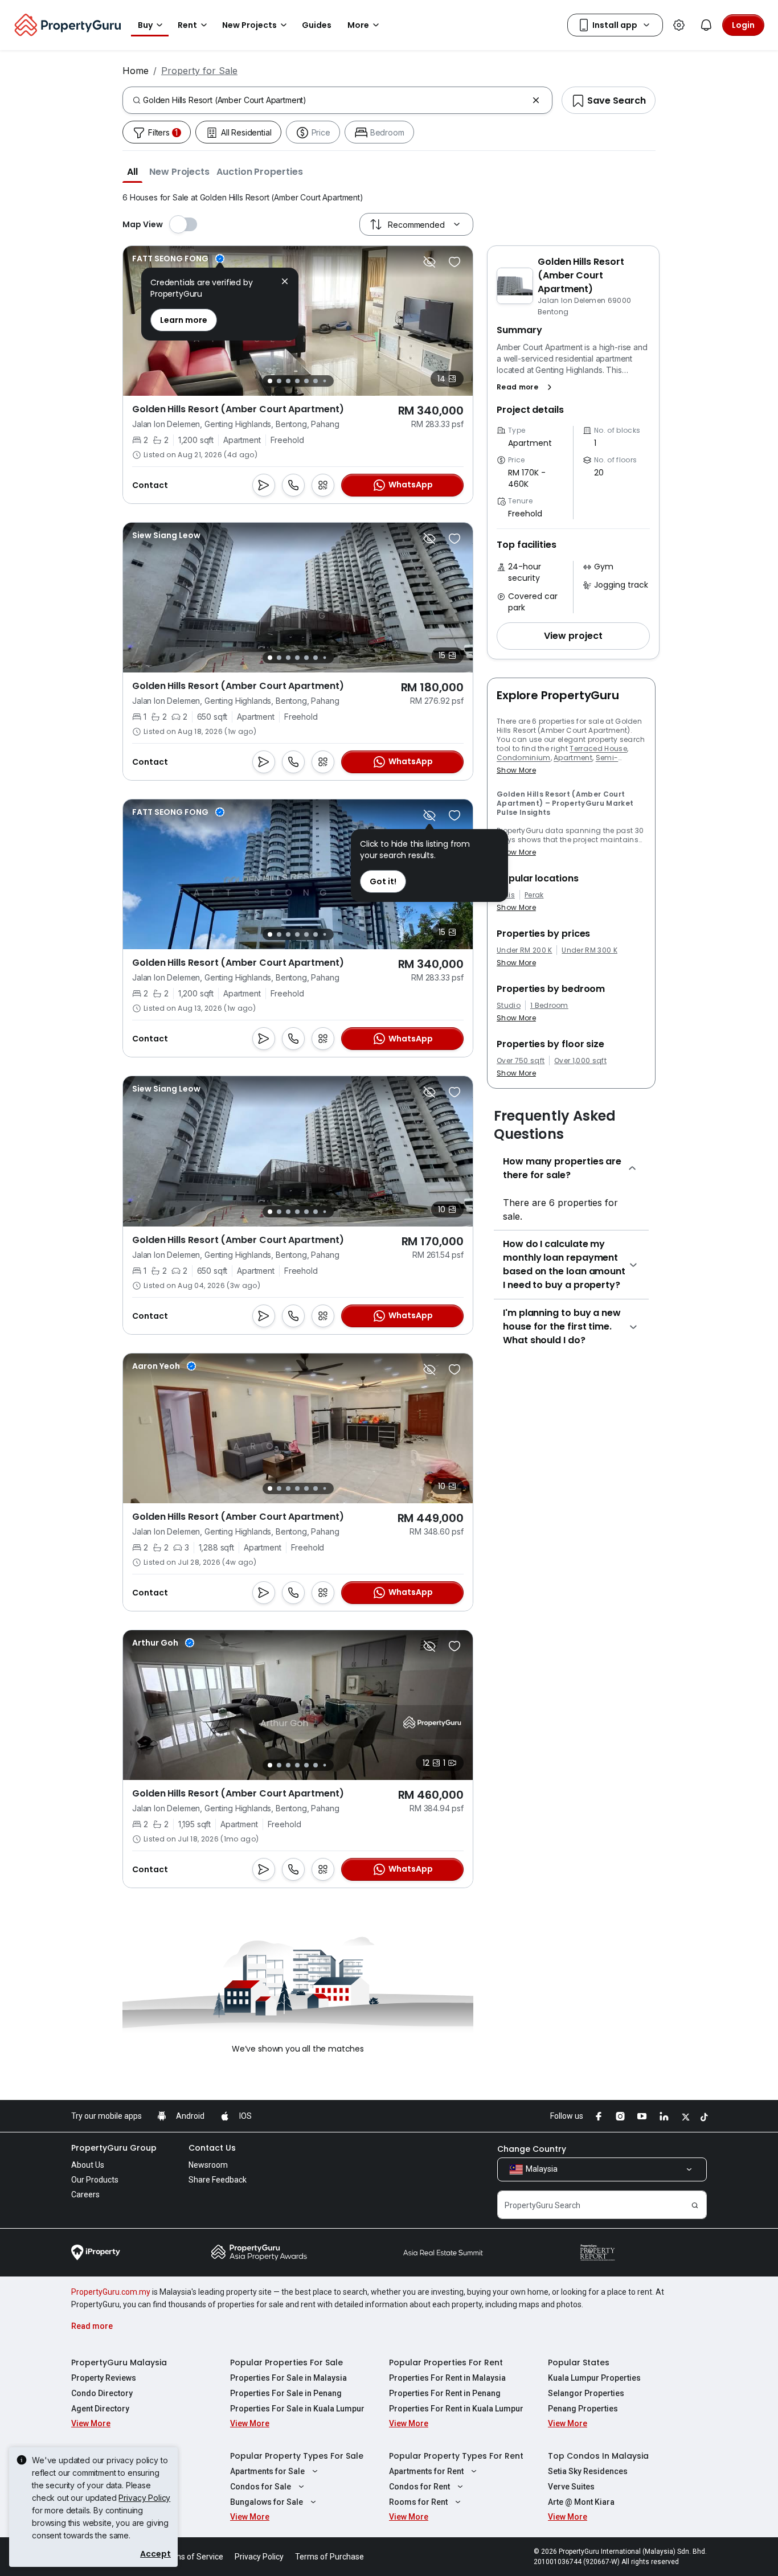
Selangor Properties (586, 2393)
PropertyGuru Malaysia (119, 2362)
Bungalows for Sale (267, 2502)
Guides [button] (317, 25)
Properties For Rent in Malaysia (447, 2378)
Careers (85, 2194)
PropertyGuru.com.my (111, 2292)
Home (136, 71)
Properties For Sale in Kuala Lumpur (297, 2409)
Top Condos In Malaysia (598, 2456)
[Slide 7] (324, 381)
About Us (88, 2165)
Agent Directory (100, 2409)
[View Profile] (166, 535)
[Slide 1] (270, 381)
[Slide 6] (316, 381)
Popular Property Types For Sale (297, 2456)
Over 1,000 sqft (580, 1061)
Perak (534, 895)
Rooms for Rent (418, 2502)
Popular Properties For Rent (446, 2362)
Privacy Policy (144, 2498)
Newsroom (208, 2165)
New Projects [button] (249, 25)
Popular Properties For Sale (286, 2362)
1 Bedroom (549, 1006)
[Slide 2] (279, 381)
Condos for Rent (419, 2487)
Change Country (532, 2149)
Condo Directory (102, 2393)
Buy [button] (145, 25)
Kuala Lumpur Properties (594, 2378)
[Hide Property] (429, 262)
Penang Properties (583, 2409)
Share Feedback (218, 2180)
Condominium (524, 758)
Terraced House (598, 748)
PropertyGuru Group (114, 2148)
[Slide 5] (306, 381)
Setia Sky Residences (588, 2471)
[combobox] (335, 100)
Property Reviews (104, 2378)
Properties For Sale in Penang (286, 2393)
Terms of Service (193, 2557)
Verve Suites (571, 2487)
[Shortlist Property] (454, 262)
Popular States (579, 2362)
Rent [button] (187, 25)
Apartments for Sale (267, 2471)
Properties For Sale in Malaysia (288, 2378)
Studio (509, 1006)
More (358, 25)
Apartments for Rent (426, 2471)
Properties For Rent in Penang (445, 2393)
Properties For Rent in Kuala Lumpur (456, 2409)
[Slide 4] (297, 381)
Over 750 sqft (521, 1061)
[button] (132, 171)
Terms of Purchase (329, 2557)
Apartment (573, 758)
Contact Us (212, 2148)
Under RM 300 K (589, 950)
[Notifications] (706, 25)
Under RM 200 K (524, 950)
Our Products (95, 2180)
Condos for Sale (261, 2487)
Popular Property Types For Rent (456, 2456)
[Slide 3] (288, 381)
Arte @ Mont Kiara (581, 2502)
